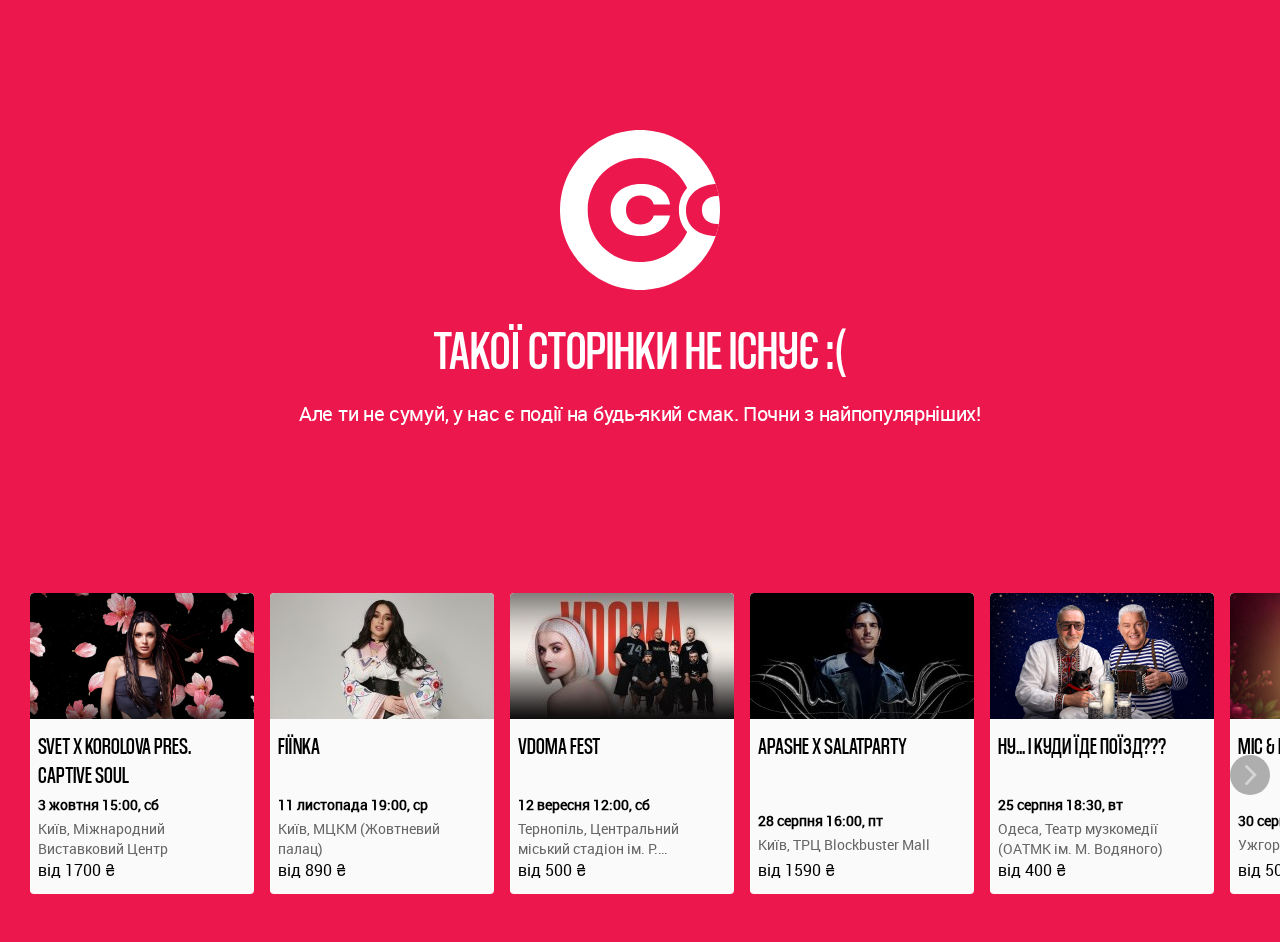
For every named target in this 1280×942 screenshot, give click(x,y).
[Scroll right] (1250, 775)
